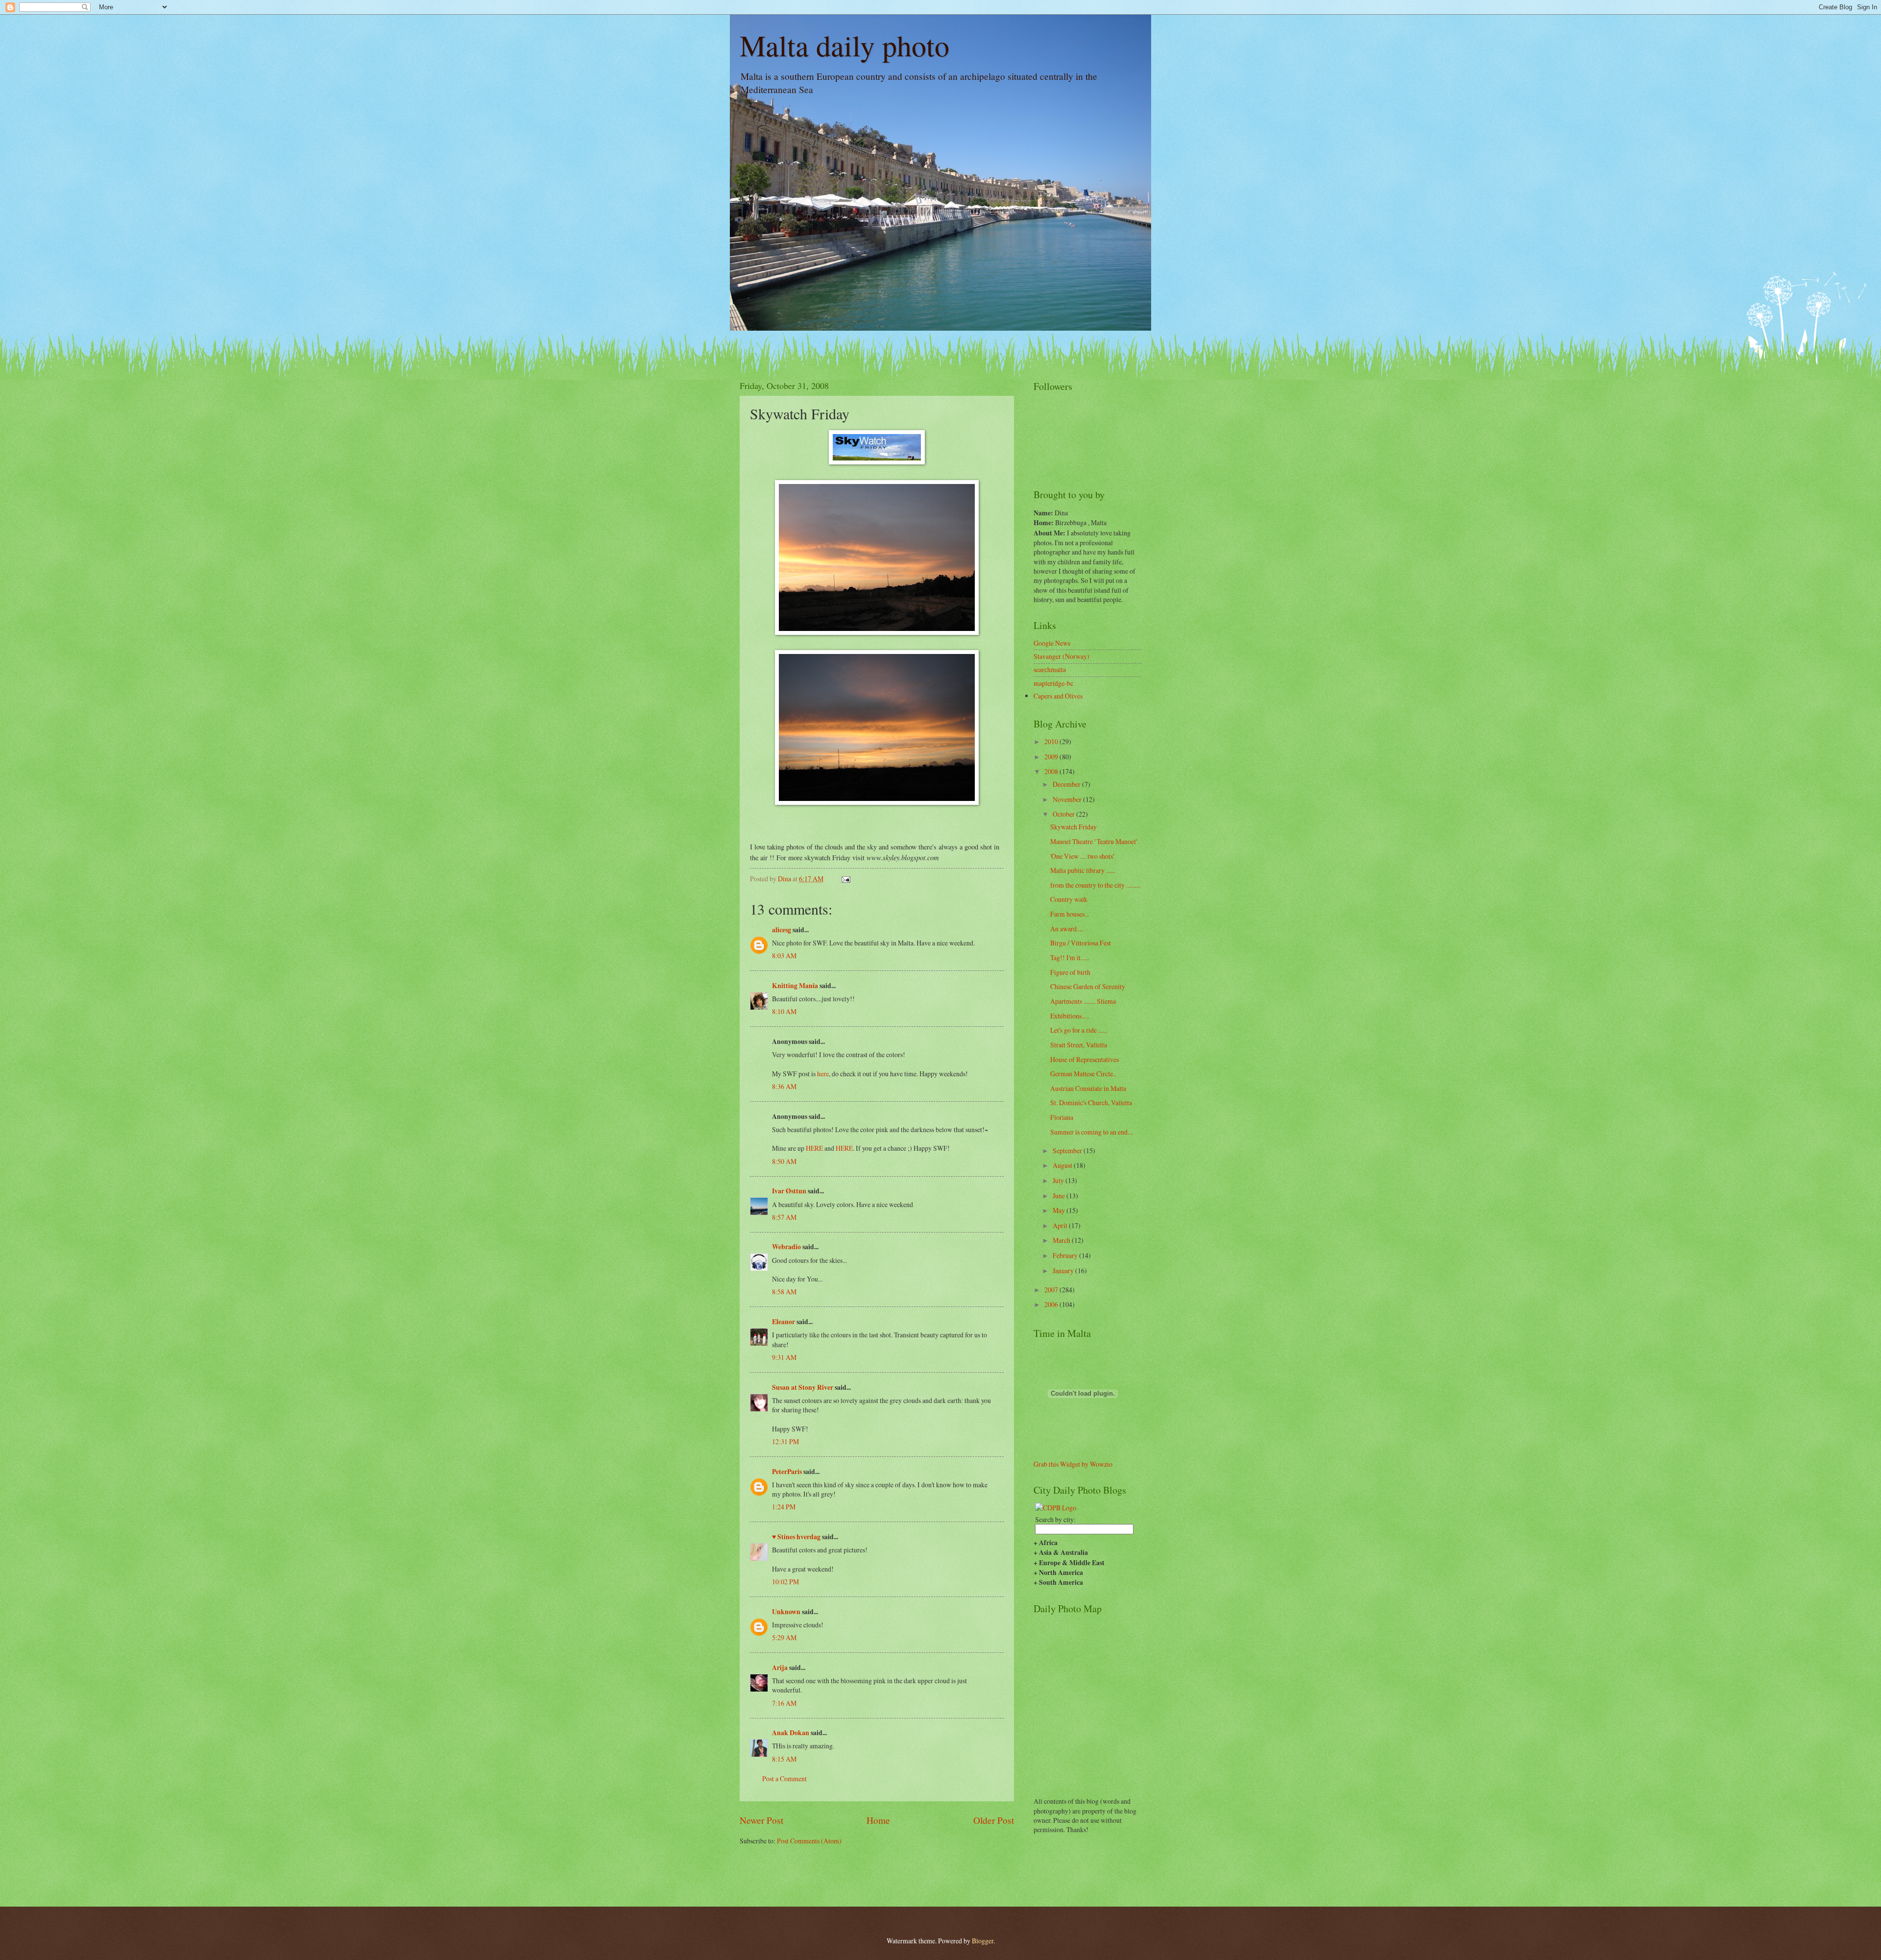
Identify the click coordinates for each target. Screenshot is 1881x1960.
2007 (1052, 1290)
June (1060, 1196)
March (1062, 1240)
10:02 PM (785, 1582)
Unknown (786, 1612)
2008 (1052, 771)
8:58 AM (784, 1292)
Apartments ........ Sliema (1083, 1001)
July (1059, 1180)
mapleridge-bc (1053, 683)
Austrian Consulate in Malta (1088, 1088)
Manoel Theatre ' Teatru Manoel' (1094, 841)
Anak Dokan (791, 1733)
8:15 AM (784, 1759)
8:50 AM (784, 1161)
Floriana (1062, 1117)
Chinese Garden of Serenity (1088, 986)
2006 (1052, 1304)
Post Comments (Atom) (809, 1841)
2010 (1052, 741)
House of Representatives (1085, 1059)
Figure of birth (1070, 972)
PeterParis (787, 1472)
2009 (1052, 757)
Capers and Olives (1058, 696)
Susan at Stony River (803, 1387)
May (1060, 1210)
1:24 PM (784, 1507)
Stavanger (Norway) (1061, 656)
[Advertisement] (797, 1875)
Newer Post (761, 1820)
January (1064, 1270)
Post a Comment (784, 1779)
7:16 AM (784, 1703)
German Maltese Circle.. (1083, 1074)
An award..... (1067, 929)
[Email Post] (845, 879)
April (1061, 1225)
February (1066, 1255)
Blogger (983, 1941)
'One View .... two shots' (1082, 856)
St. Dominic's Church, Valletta (1091, 1102)
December (1067, 784)
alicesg (782, 930)
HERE (814, 1148)
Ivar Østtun (789, 1191)
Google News (1052, 643)
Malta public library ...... (1083, 870)
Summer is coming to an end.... (1092, 1132)
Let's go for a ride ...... (1079, 1030)
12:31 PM (785, 1441)
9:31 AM (784, 1357)
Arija (780, 1668)
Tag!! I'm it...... (1070, 957)
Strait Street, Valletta (1079, 1045)
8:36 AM (784, 1086)
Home (878, 1820)
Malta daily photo (844, 45)
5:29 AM (784, 1637)
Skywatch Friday (1073, 827)
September (1068, 1150)
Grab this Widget (1057, 1464)
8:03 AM (784, 956)
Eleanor (784, 1322)
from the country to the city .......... (1096, 885)
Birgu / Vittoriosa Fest (1081, 943)
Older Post (994, 1820)
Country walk (1069, 899)
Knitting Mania (795, 986)
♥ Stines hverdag (796, 1537)
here (823, 1074)
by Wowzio (1097, 1464)
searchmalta (1050, 669)
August (1063, 1165)
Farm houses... (1070, 914)
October (1064, 814)
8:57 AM (784, 1217)
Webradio (786, 1247)
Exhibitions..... (1070, 1016)
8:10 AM (784, 1011)
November (1068, 799)
